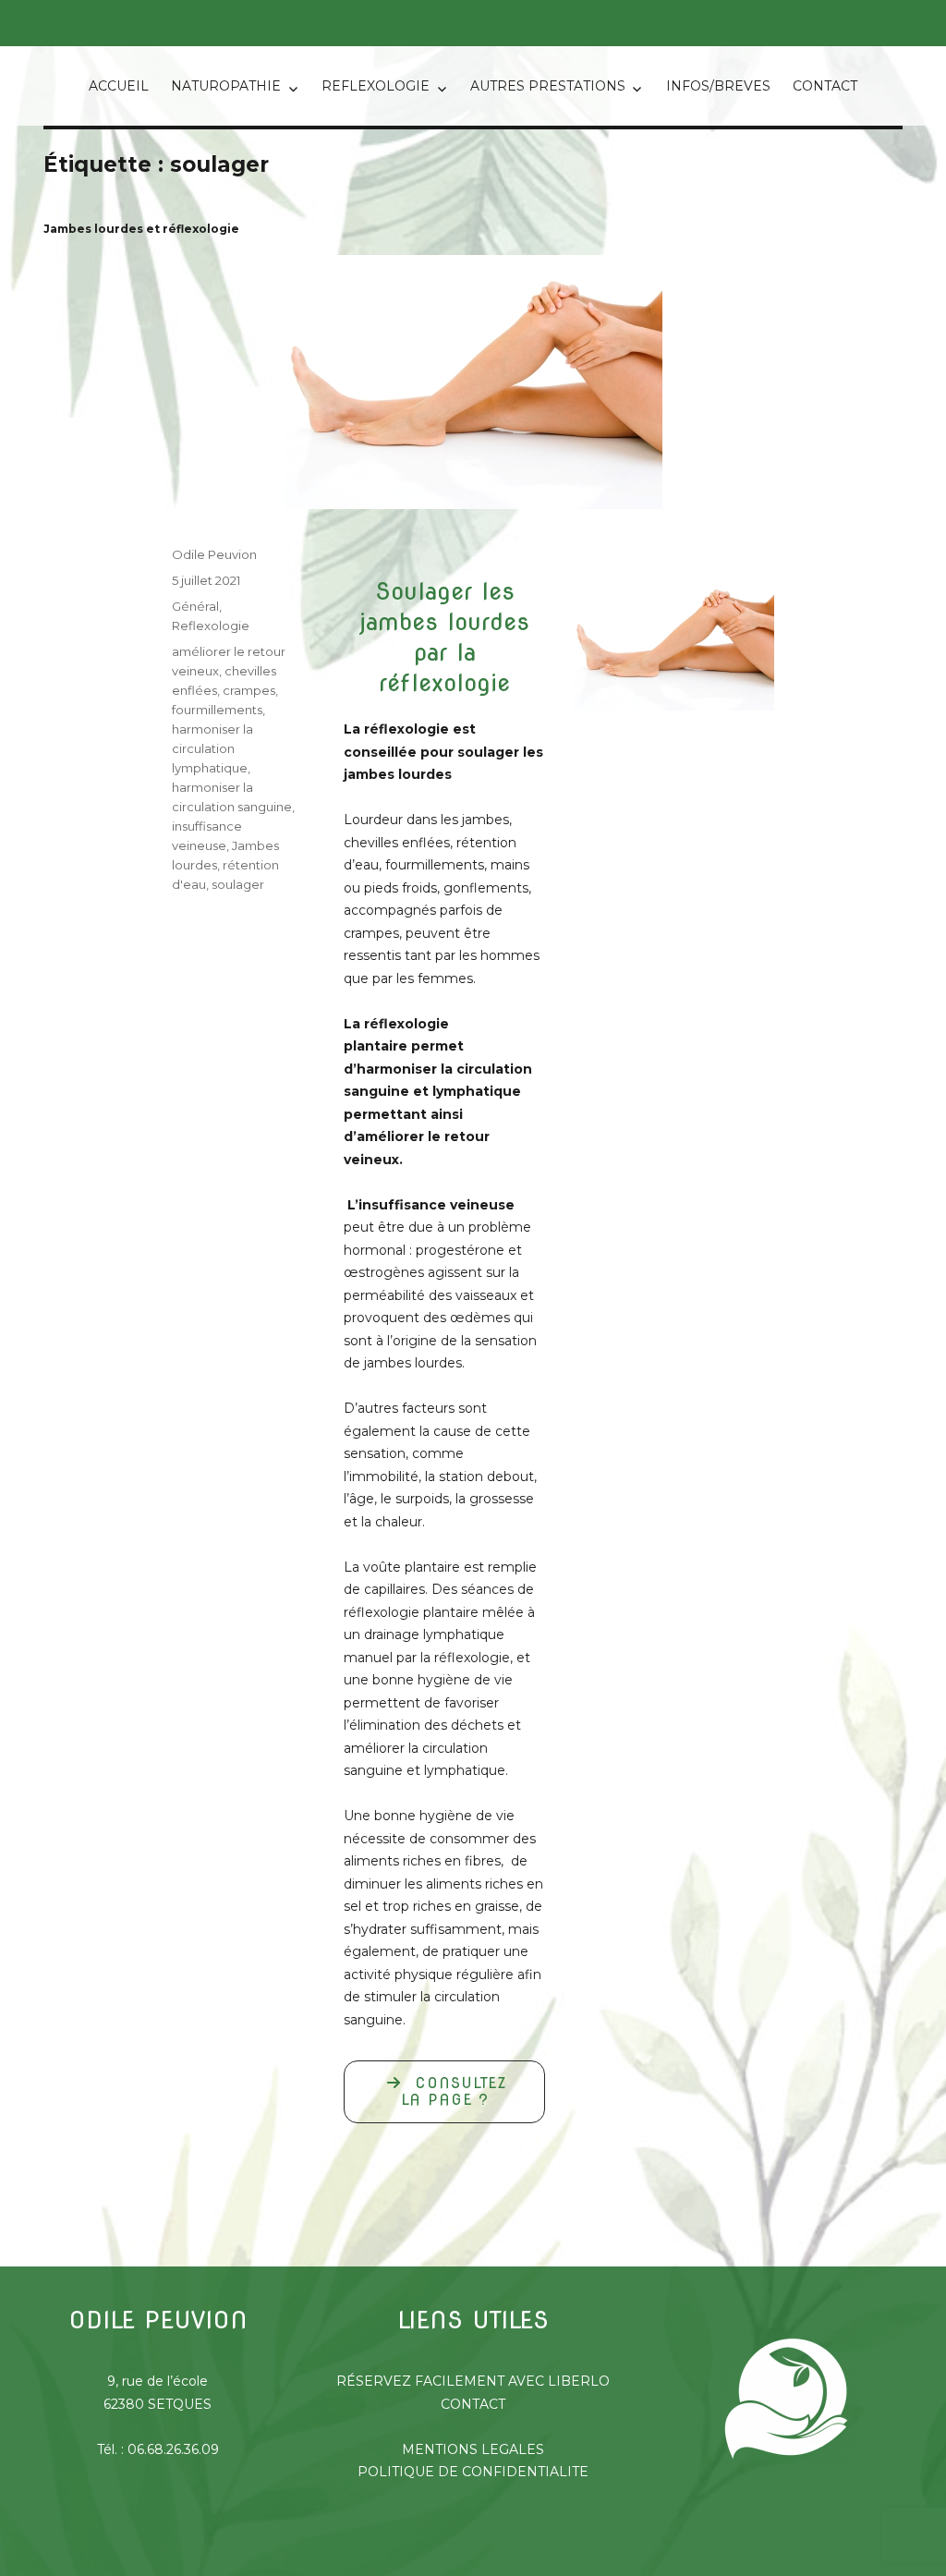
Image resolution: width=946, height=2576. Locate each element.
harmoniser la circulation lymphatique (212, 748)
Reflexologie (211, 626)
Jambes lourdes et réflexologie (141, 229)
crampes (249, 690)
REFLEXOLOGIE (376, 86)
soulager (238, 884)
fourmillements (217, 710)
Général (195, 606)
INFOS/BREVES (718, 86)
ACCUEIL (119, 86)
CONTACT (825, 86)
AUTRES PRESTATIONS (548, 86)
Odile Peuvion (214, 554)
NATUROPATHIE (226, 86)
